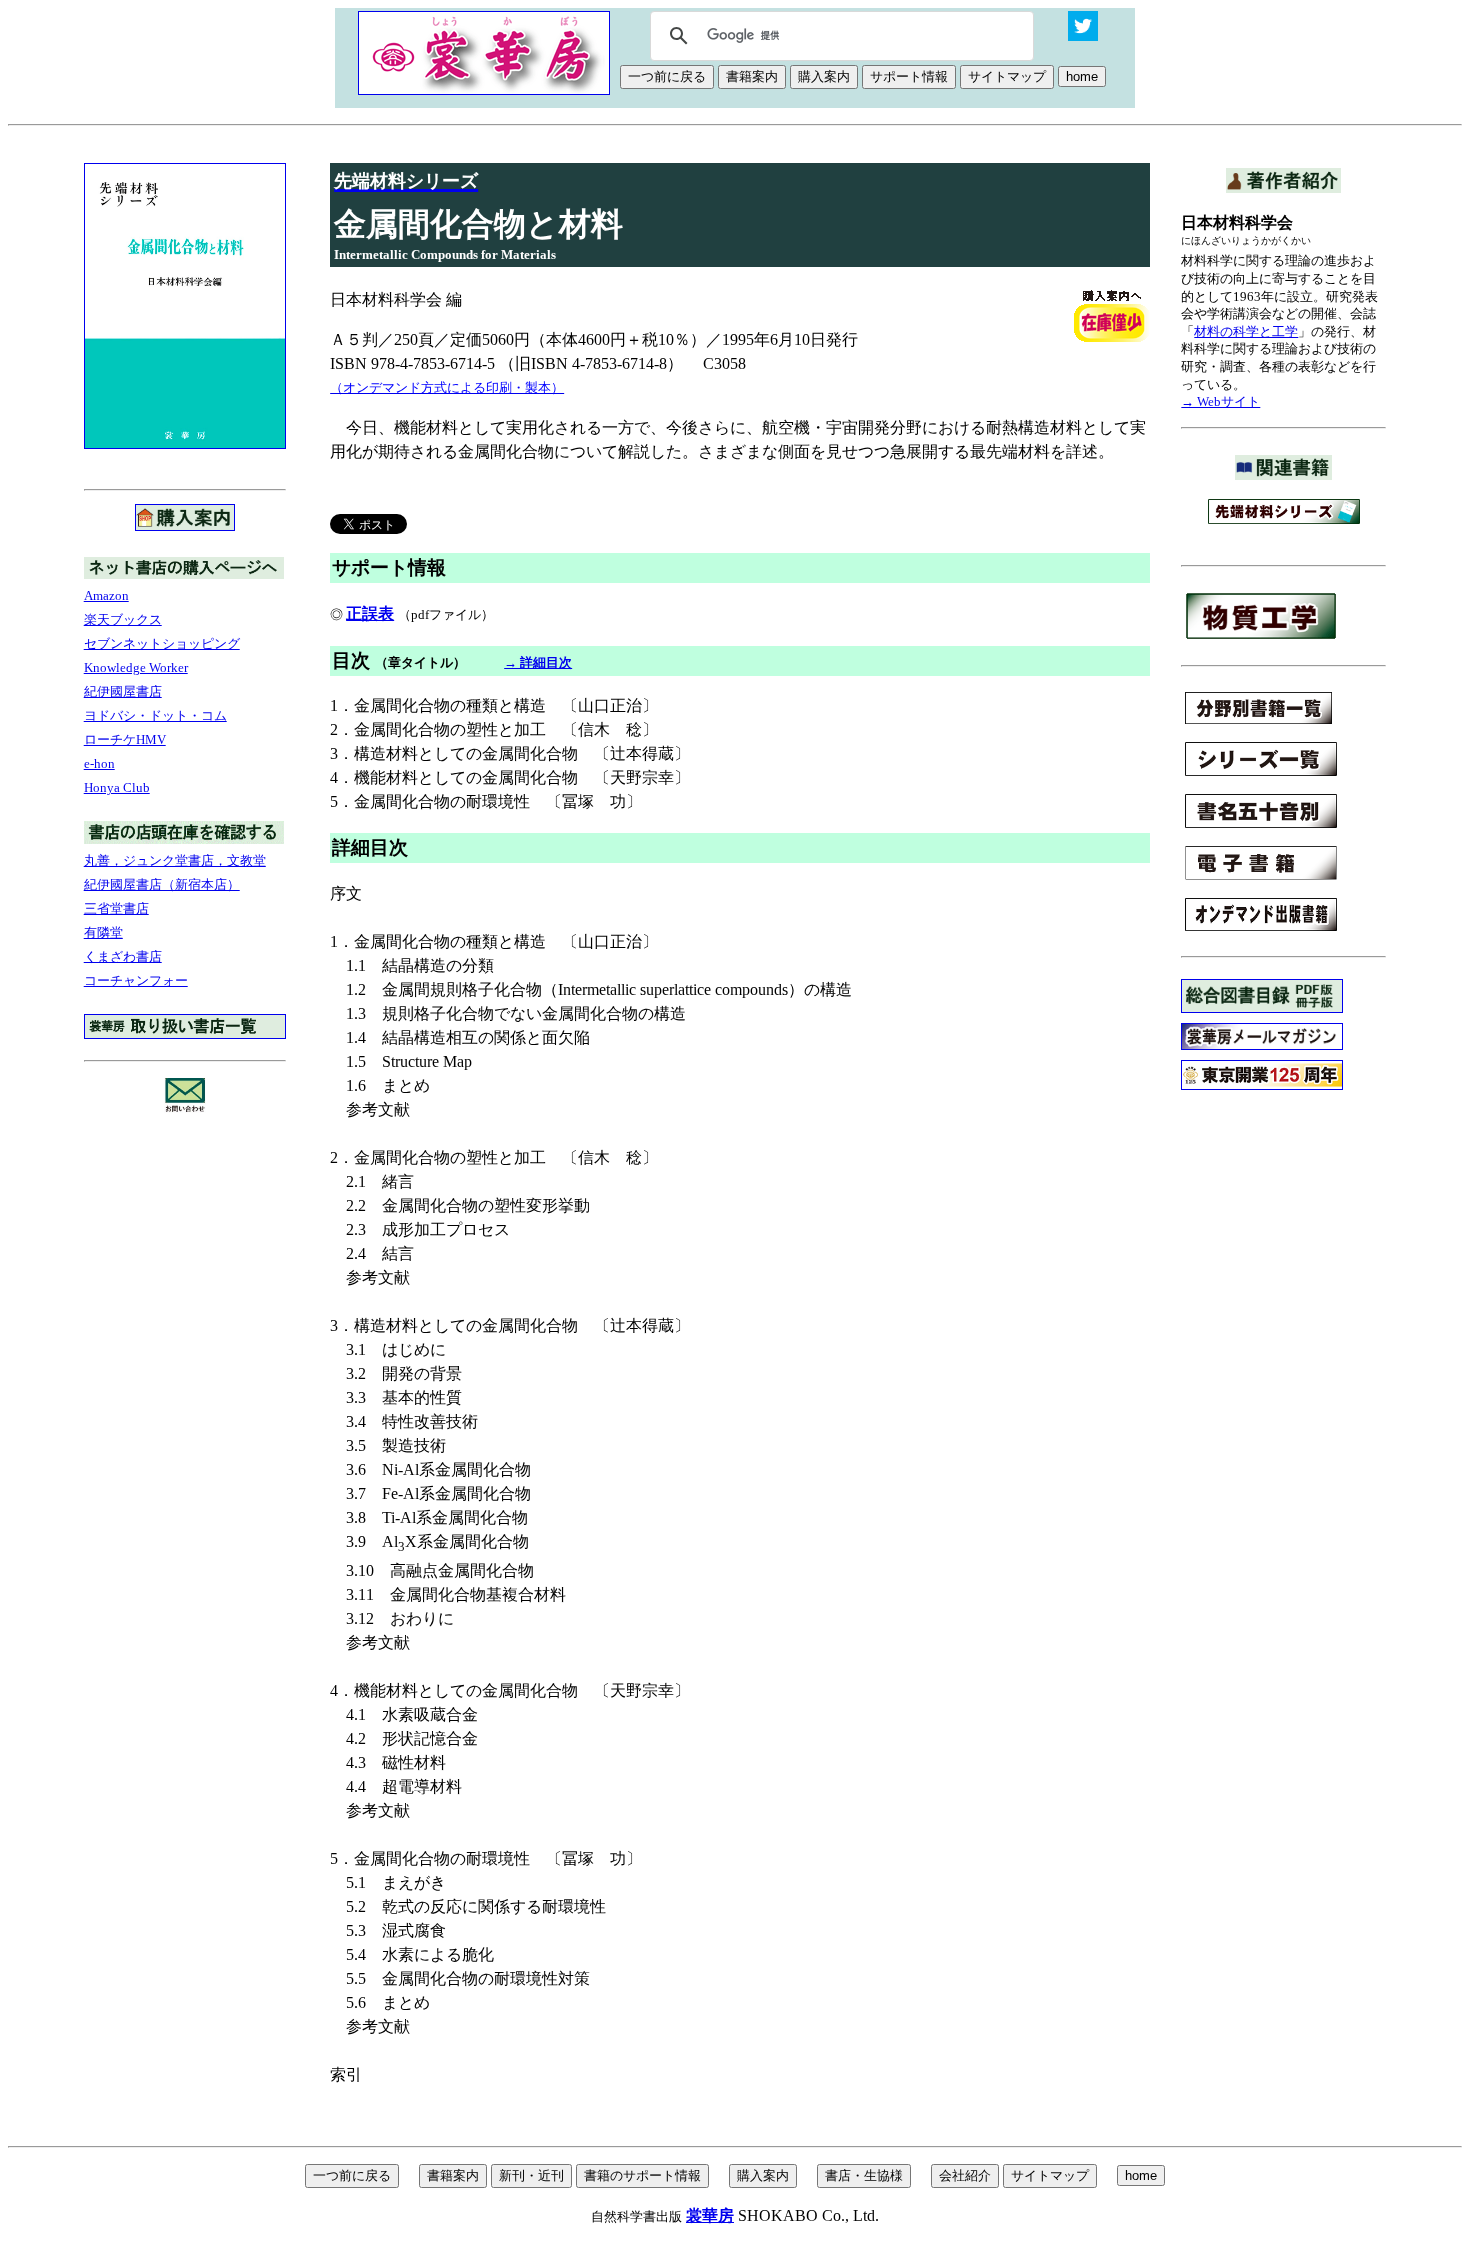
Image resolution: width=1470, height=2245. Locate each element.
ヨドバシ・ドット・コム (155, 715)
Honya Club (117, 787)
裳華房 (710, 2215)
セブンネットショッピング (162, 643)
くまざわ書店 (123, 956)
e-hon (99, 763)
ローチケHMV (125, 739)
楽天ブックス (123, 619)
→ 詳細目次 (538, 662)
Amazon (106, 595)
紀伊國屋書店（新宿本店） (162, 884)
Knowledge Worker (136, 667)
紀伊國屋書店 (123, 691)
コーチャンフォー (136, 980)
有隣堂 (103, 932)
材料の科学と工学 (1246, 331)
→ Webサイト (1220, 401)
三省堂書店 (116, 908)
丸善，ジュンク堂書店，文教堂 (175, 860)
